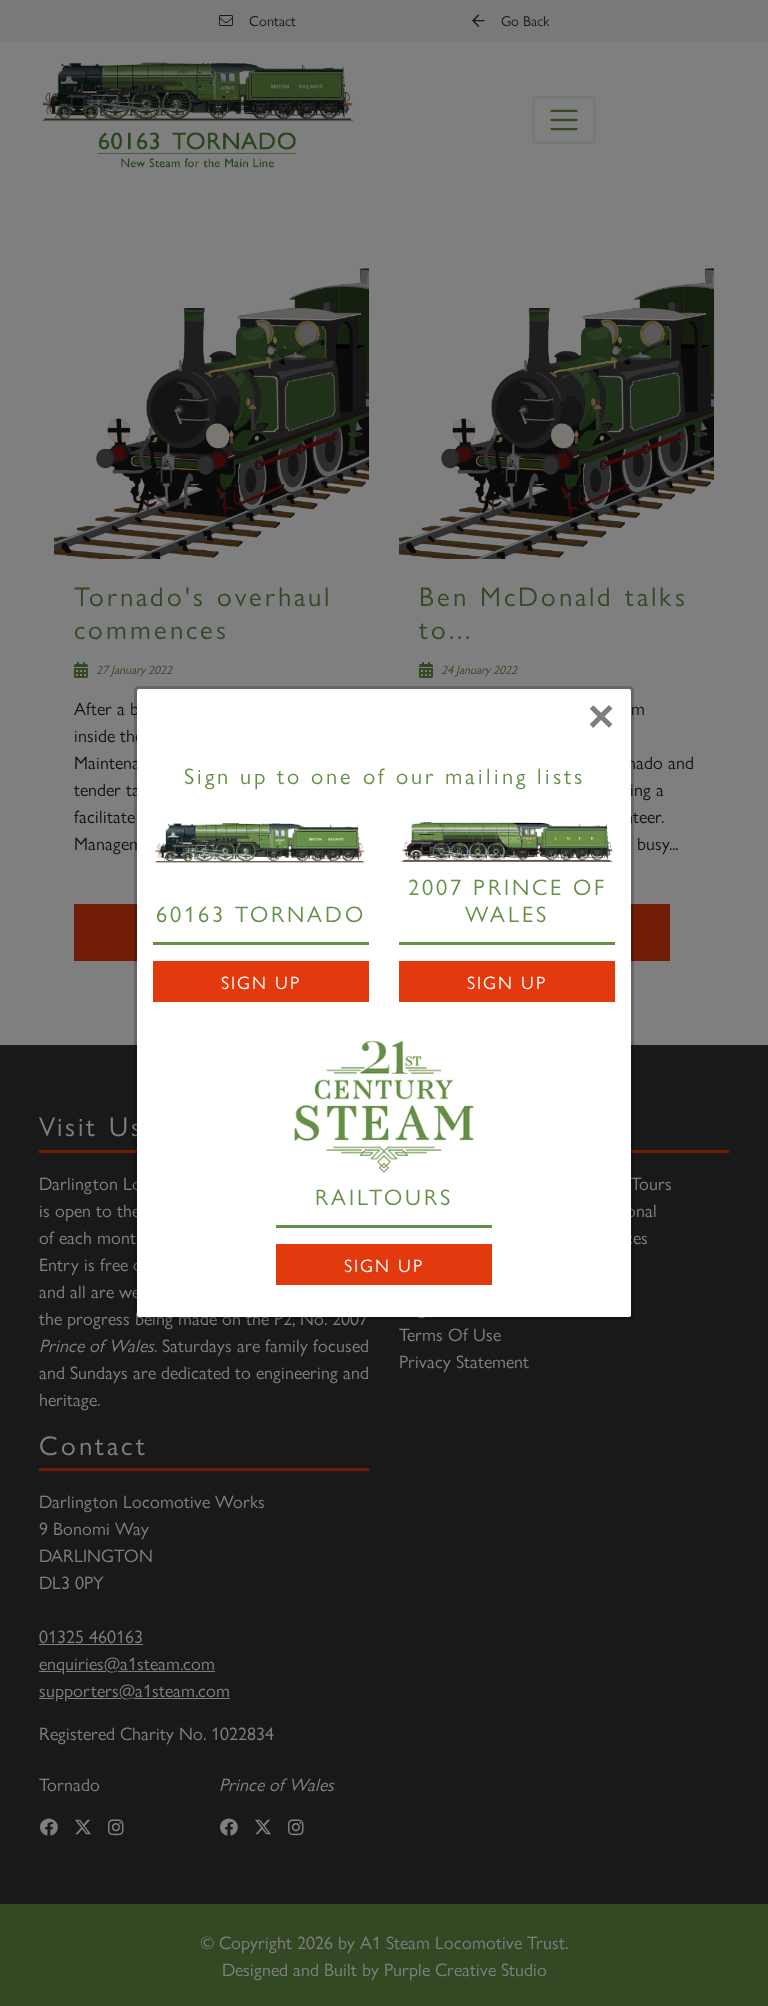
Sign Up (261, 981)
